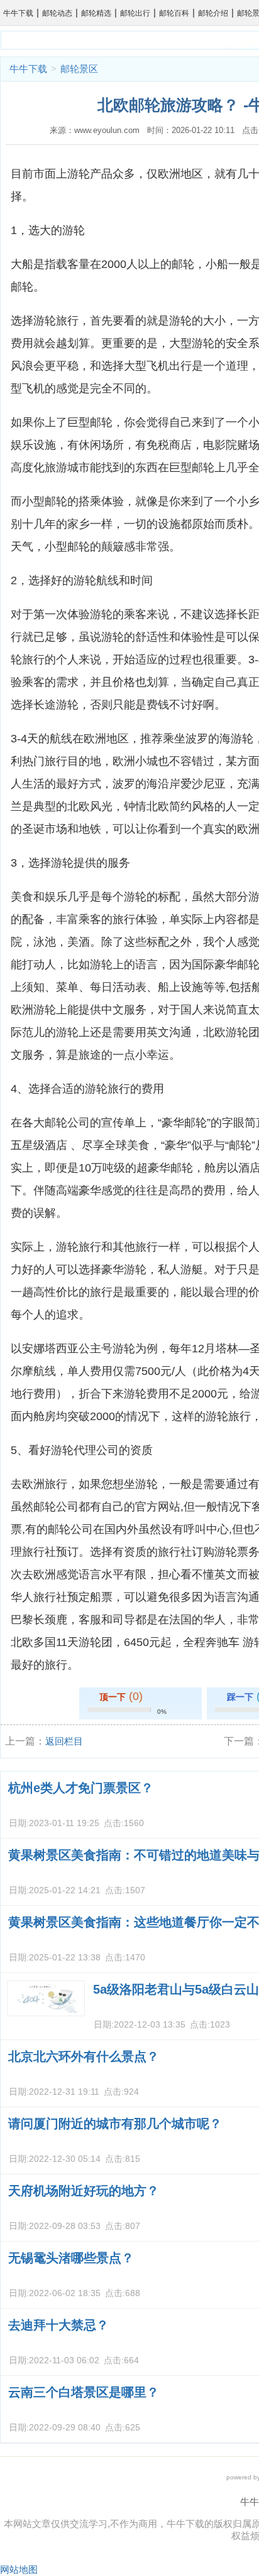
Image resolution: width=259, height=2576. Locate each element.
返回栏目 (64, 1741)
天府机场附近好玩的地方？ (84, 2191)
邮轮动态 (57, 13)
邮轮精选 (96, 13)
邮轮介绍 (213, 13)
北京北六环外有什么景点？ (84, 2056)
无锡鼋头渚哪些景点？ (71, 2258)
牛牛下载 (18, 13)
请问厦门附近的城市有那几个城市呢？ (115, 2124)
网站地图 (19, 2569)
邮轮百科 (174, 13)
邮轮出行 (135, 13)
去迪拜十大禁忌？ (58, 2325)
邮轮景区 (79, 69)
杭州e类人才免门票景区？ (81, 1788)
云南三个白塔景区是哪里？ (84, 2392)
